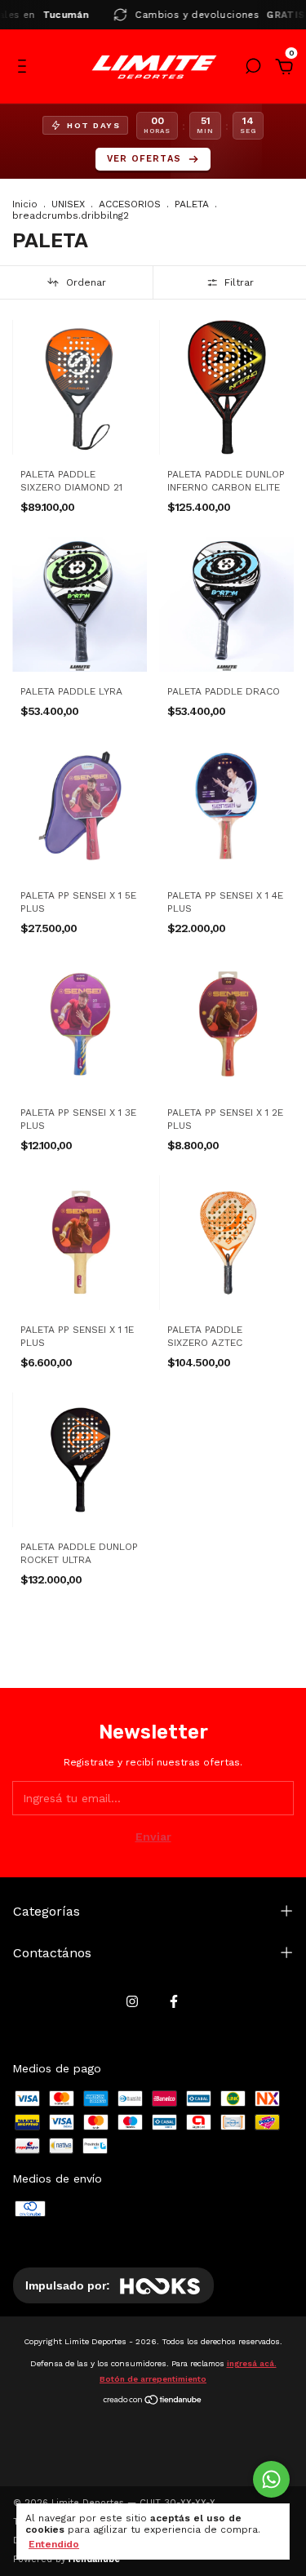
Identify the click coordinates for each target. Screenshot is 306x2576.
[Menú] (25, 69)
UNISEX (68, 204)
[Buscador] (253, 69)
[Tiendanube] (153, 2401)
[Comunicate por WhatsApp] (271, 2479)
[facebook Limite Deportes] (174, 2001)
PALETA (192, 204)
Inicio (25, 204)
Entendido (54, 2544)
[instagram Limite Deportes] (132, 2001)
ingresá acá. (252, 2363)
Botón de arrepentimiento (153, 2379)
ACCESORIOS (130, 204)
